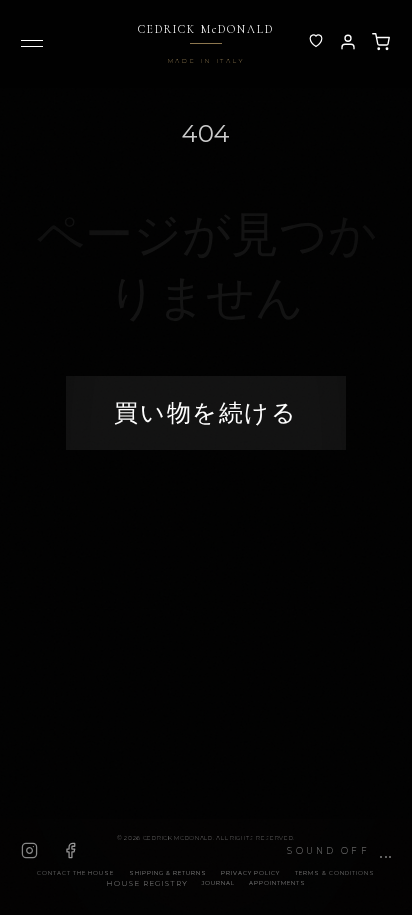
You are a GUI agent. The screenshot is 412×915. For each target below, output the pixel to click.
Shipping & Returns (168, 873)
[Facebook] (70, 850)
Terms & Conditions (335, 873)
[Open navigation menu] (32, 47)
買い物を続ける (205, 412)
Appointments (277, 883)
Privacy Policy (250, 873)
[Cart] (381, 42)
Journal (218, 883)
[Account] (316, 42)
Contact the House (75, 873)
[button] (339, 851)
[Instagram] (29, 850)
